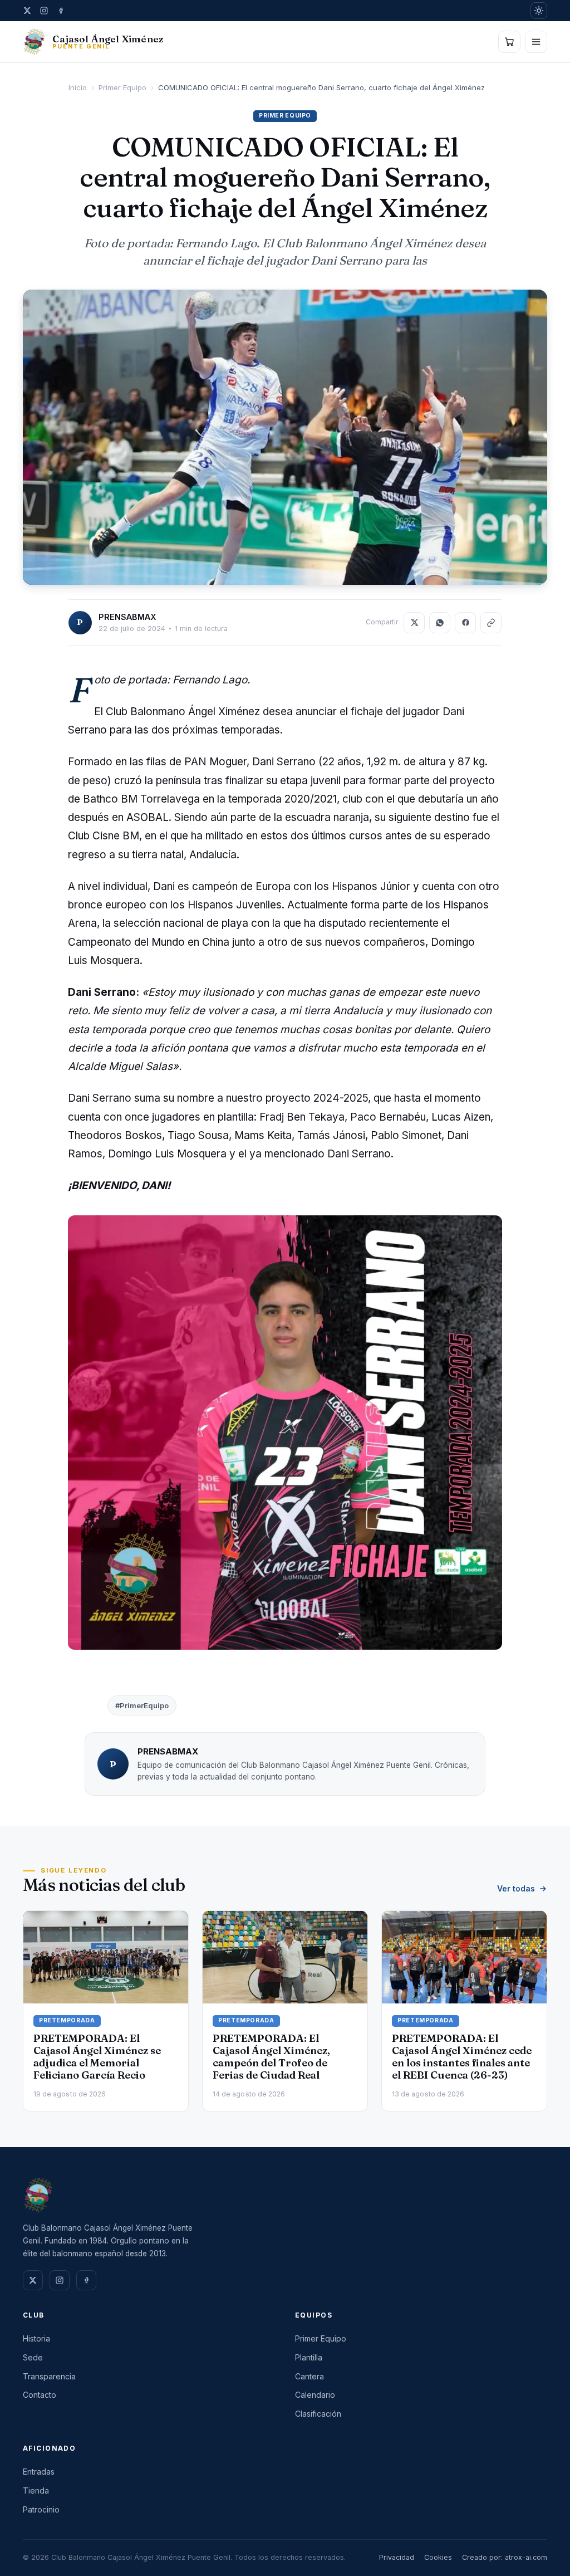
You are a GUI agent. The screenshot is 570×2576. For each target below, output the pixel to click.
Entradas (39, 2472)
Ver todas (516, 1888)
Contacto (40, 2395)
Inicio (78, 87)
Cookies (438, 2557)
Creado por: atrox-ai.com (505, 2557)
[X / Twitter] (27, 11)
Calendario (315, 2395)
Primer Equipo (122, 87)
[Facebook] (61, 11)
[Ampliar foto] (285, 437)
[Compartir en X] (414, 623)
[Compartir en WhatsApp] (440, 623)
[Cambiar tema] (539, 11)
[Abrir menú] (536, 42)
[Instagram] (44, 11)
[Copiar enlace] (491, 623)
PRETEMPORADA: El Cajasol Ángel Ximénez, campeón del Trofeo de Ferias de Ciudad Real (271, 2057)
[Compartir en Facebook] (465, 623)
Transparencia (49, 2376)
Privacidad (397, 2557)
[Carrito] (509, 42)
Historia (36, 2338)
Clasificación (318, 2414)
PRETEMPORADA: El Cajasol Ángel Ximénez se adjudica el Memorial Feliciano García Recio (97, 2057)
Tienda (36, 2491)
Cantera (309, 2376)
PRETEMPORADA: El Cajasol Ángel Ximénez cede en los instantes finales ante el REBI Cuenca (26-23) (462, 2057)
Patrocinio (41, 2509)
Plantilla (309, 2357)
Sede (33, 2357)
